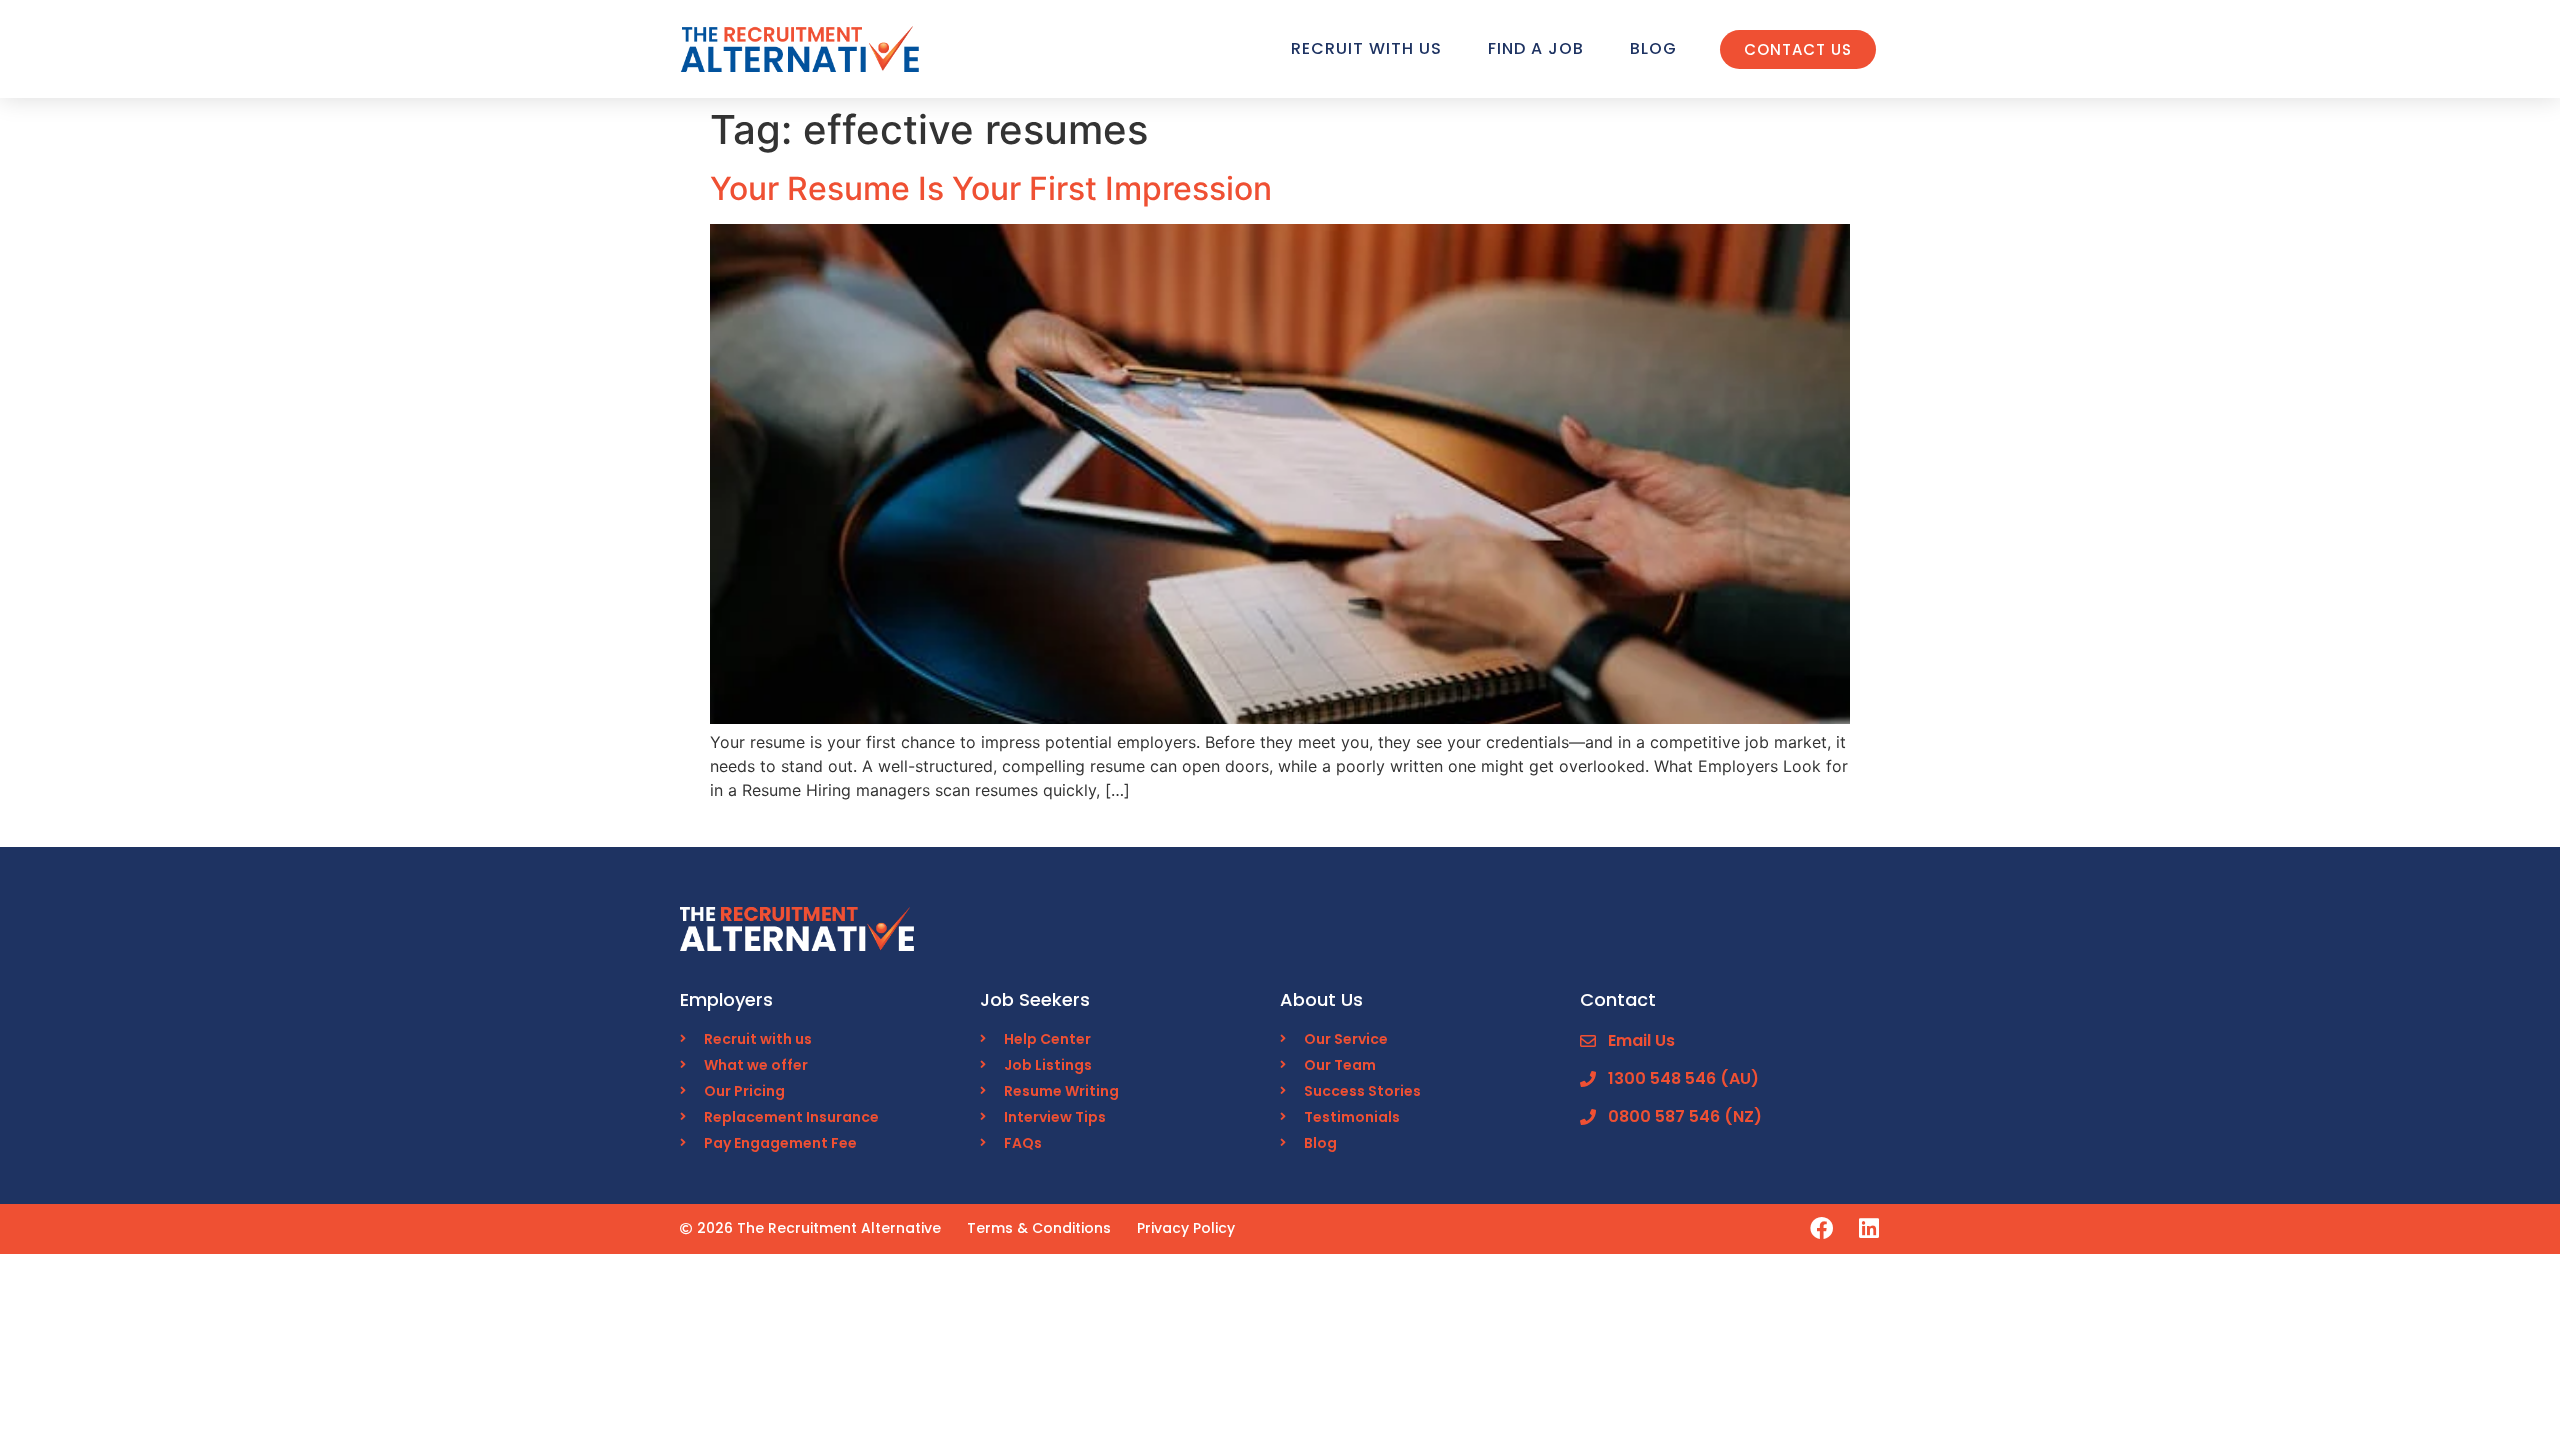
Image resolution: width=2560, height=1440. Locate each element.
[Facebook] (1821, 1228)
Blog (1653, 48)
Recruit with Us (1366, 48)
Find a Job (1536, 48)
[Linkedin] (1868, 1228)
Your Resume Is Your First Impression (991, 188)
